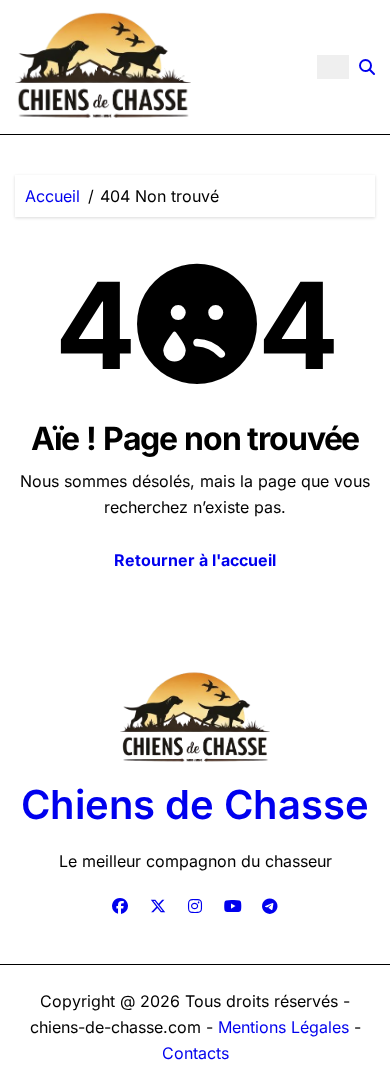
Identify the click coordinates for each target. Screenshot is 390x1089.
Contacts (195, 1053)
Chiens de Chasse (195, 804)
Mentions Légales (286, 1027)
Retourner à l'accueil (195, 560)
